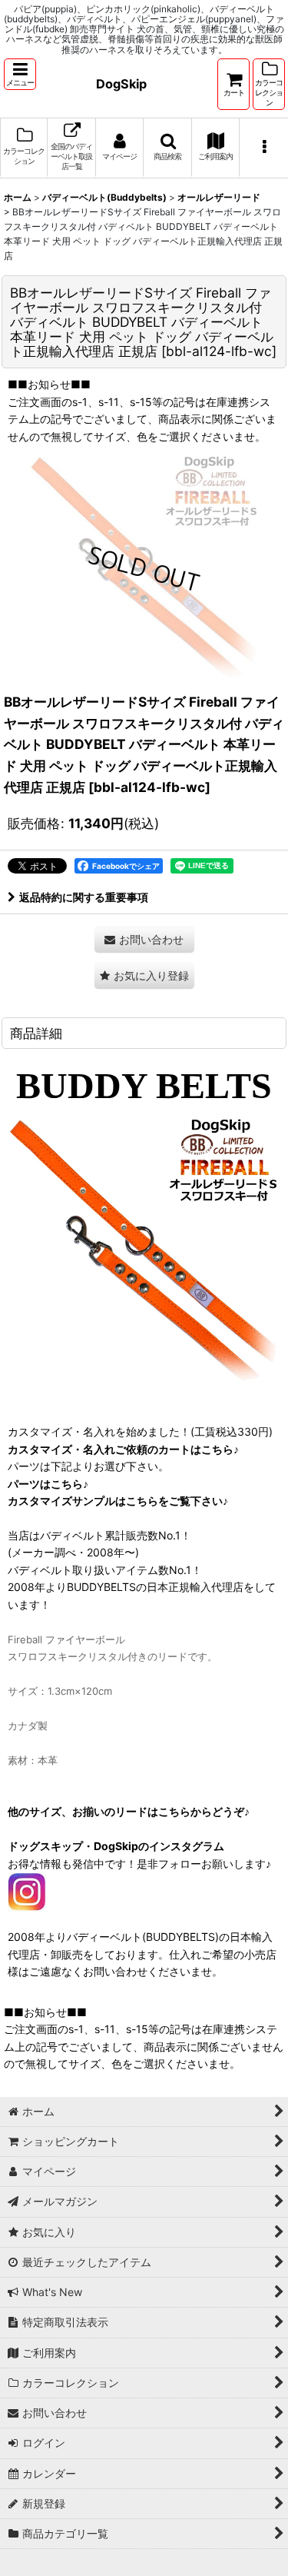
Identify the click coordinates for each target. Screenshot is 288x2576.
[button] (20, 74)
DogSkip (121, 84)
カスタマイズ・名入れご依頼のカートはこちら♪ (123, 1449)
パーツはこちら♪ (48, 1484)
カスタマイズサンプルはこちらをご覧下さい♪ (118, 1501)
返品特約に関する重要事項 (84, 897)
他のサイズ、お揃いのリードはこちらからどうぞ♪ (129, 1811)
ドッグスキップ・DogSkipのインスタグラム (116, 1846)
